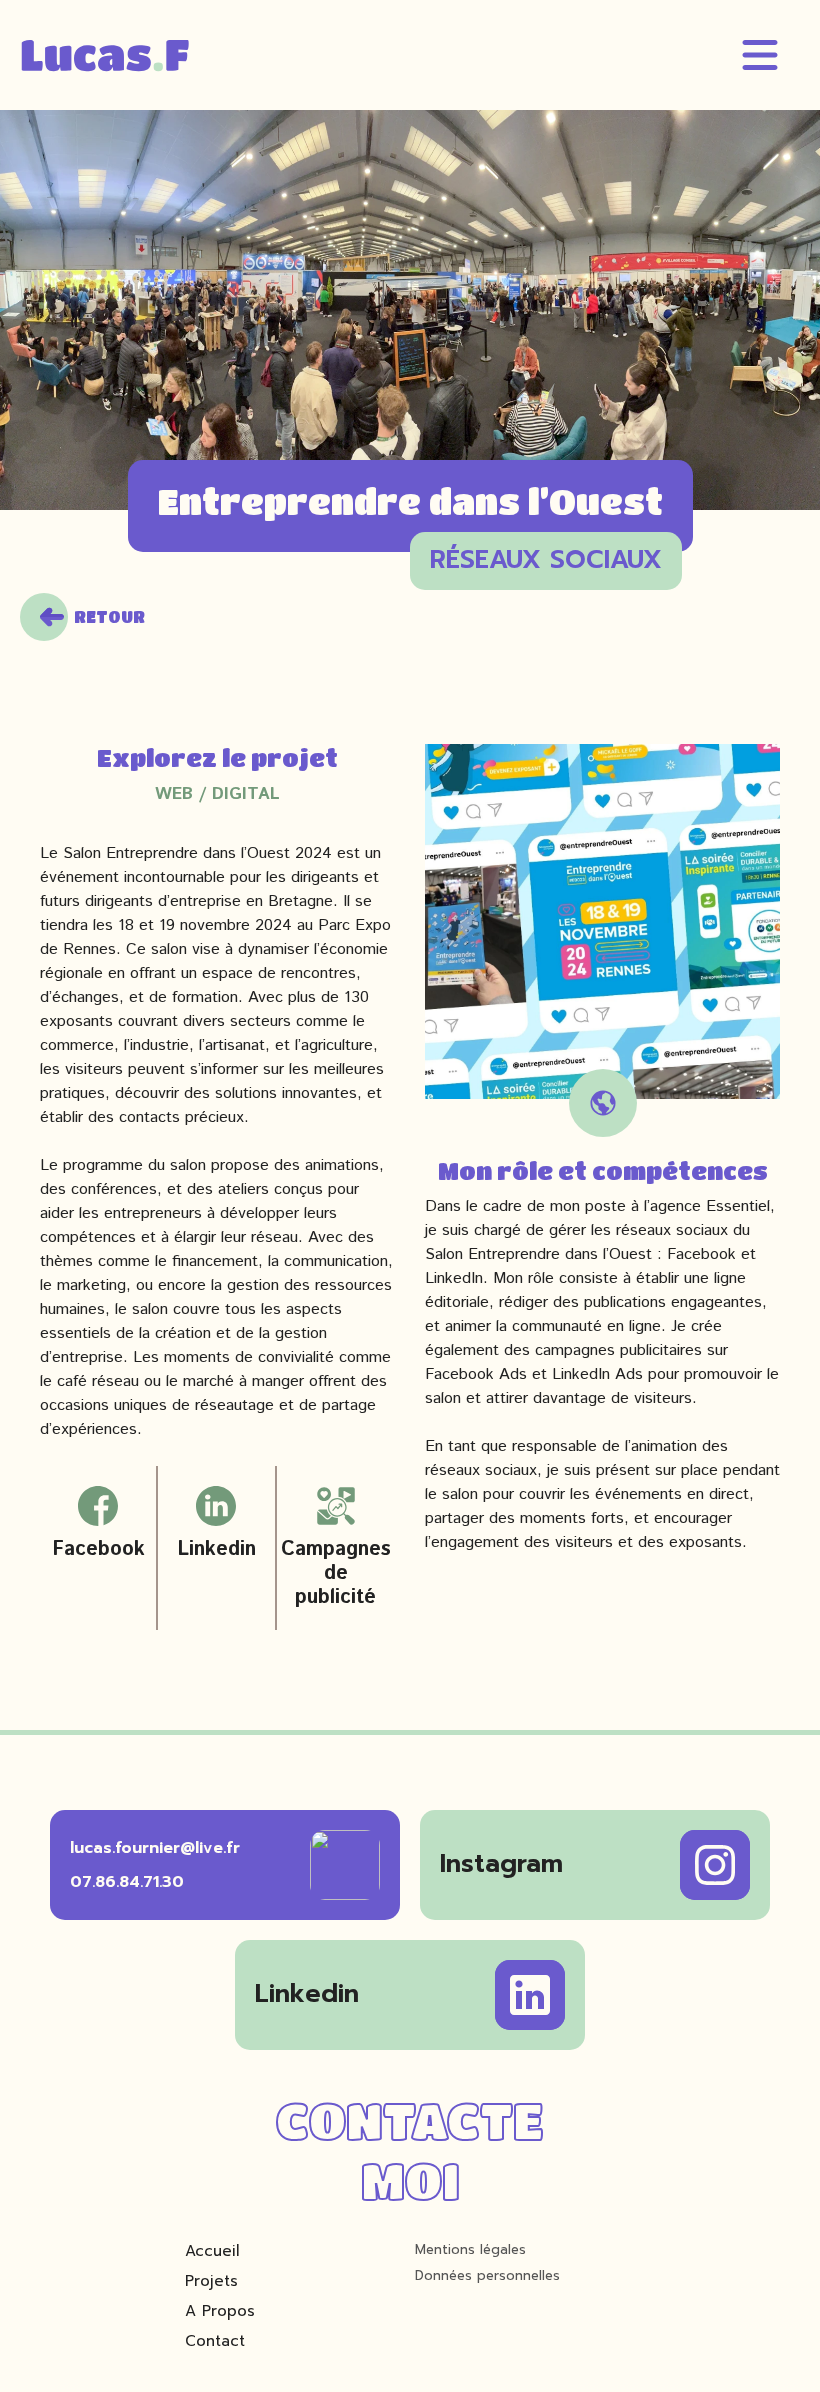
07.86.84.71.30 (127, 1882)
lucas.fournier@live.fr (155, 1848)
